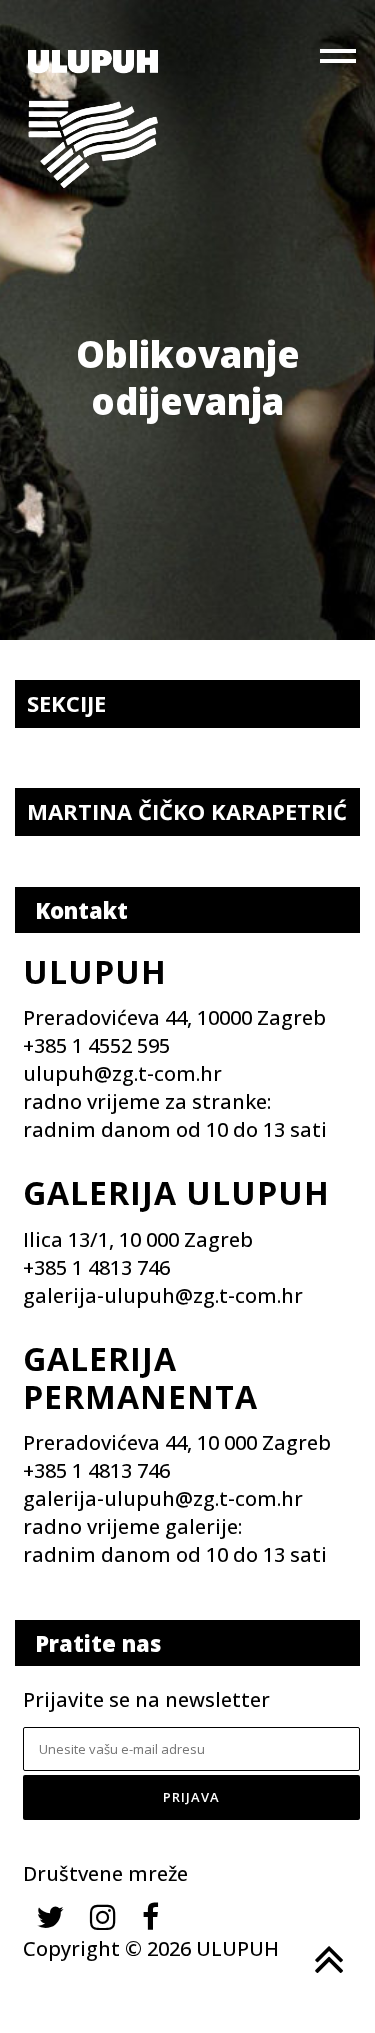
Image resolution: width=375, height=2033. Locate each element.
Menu (340, 60)
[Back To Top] (327, 1960)
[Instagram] (103, 1916)
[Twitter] (50, 1916)
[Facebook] (150, 1916)
